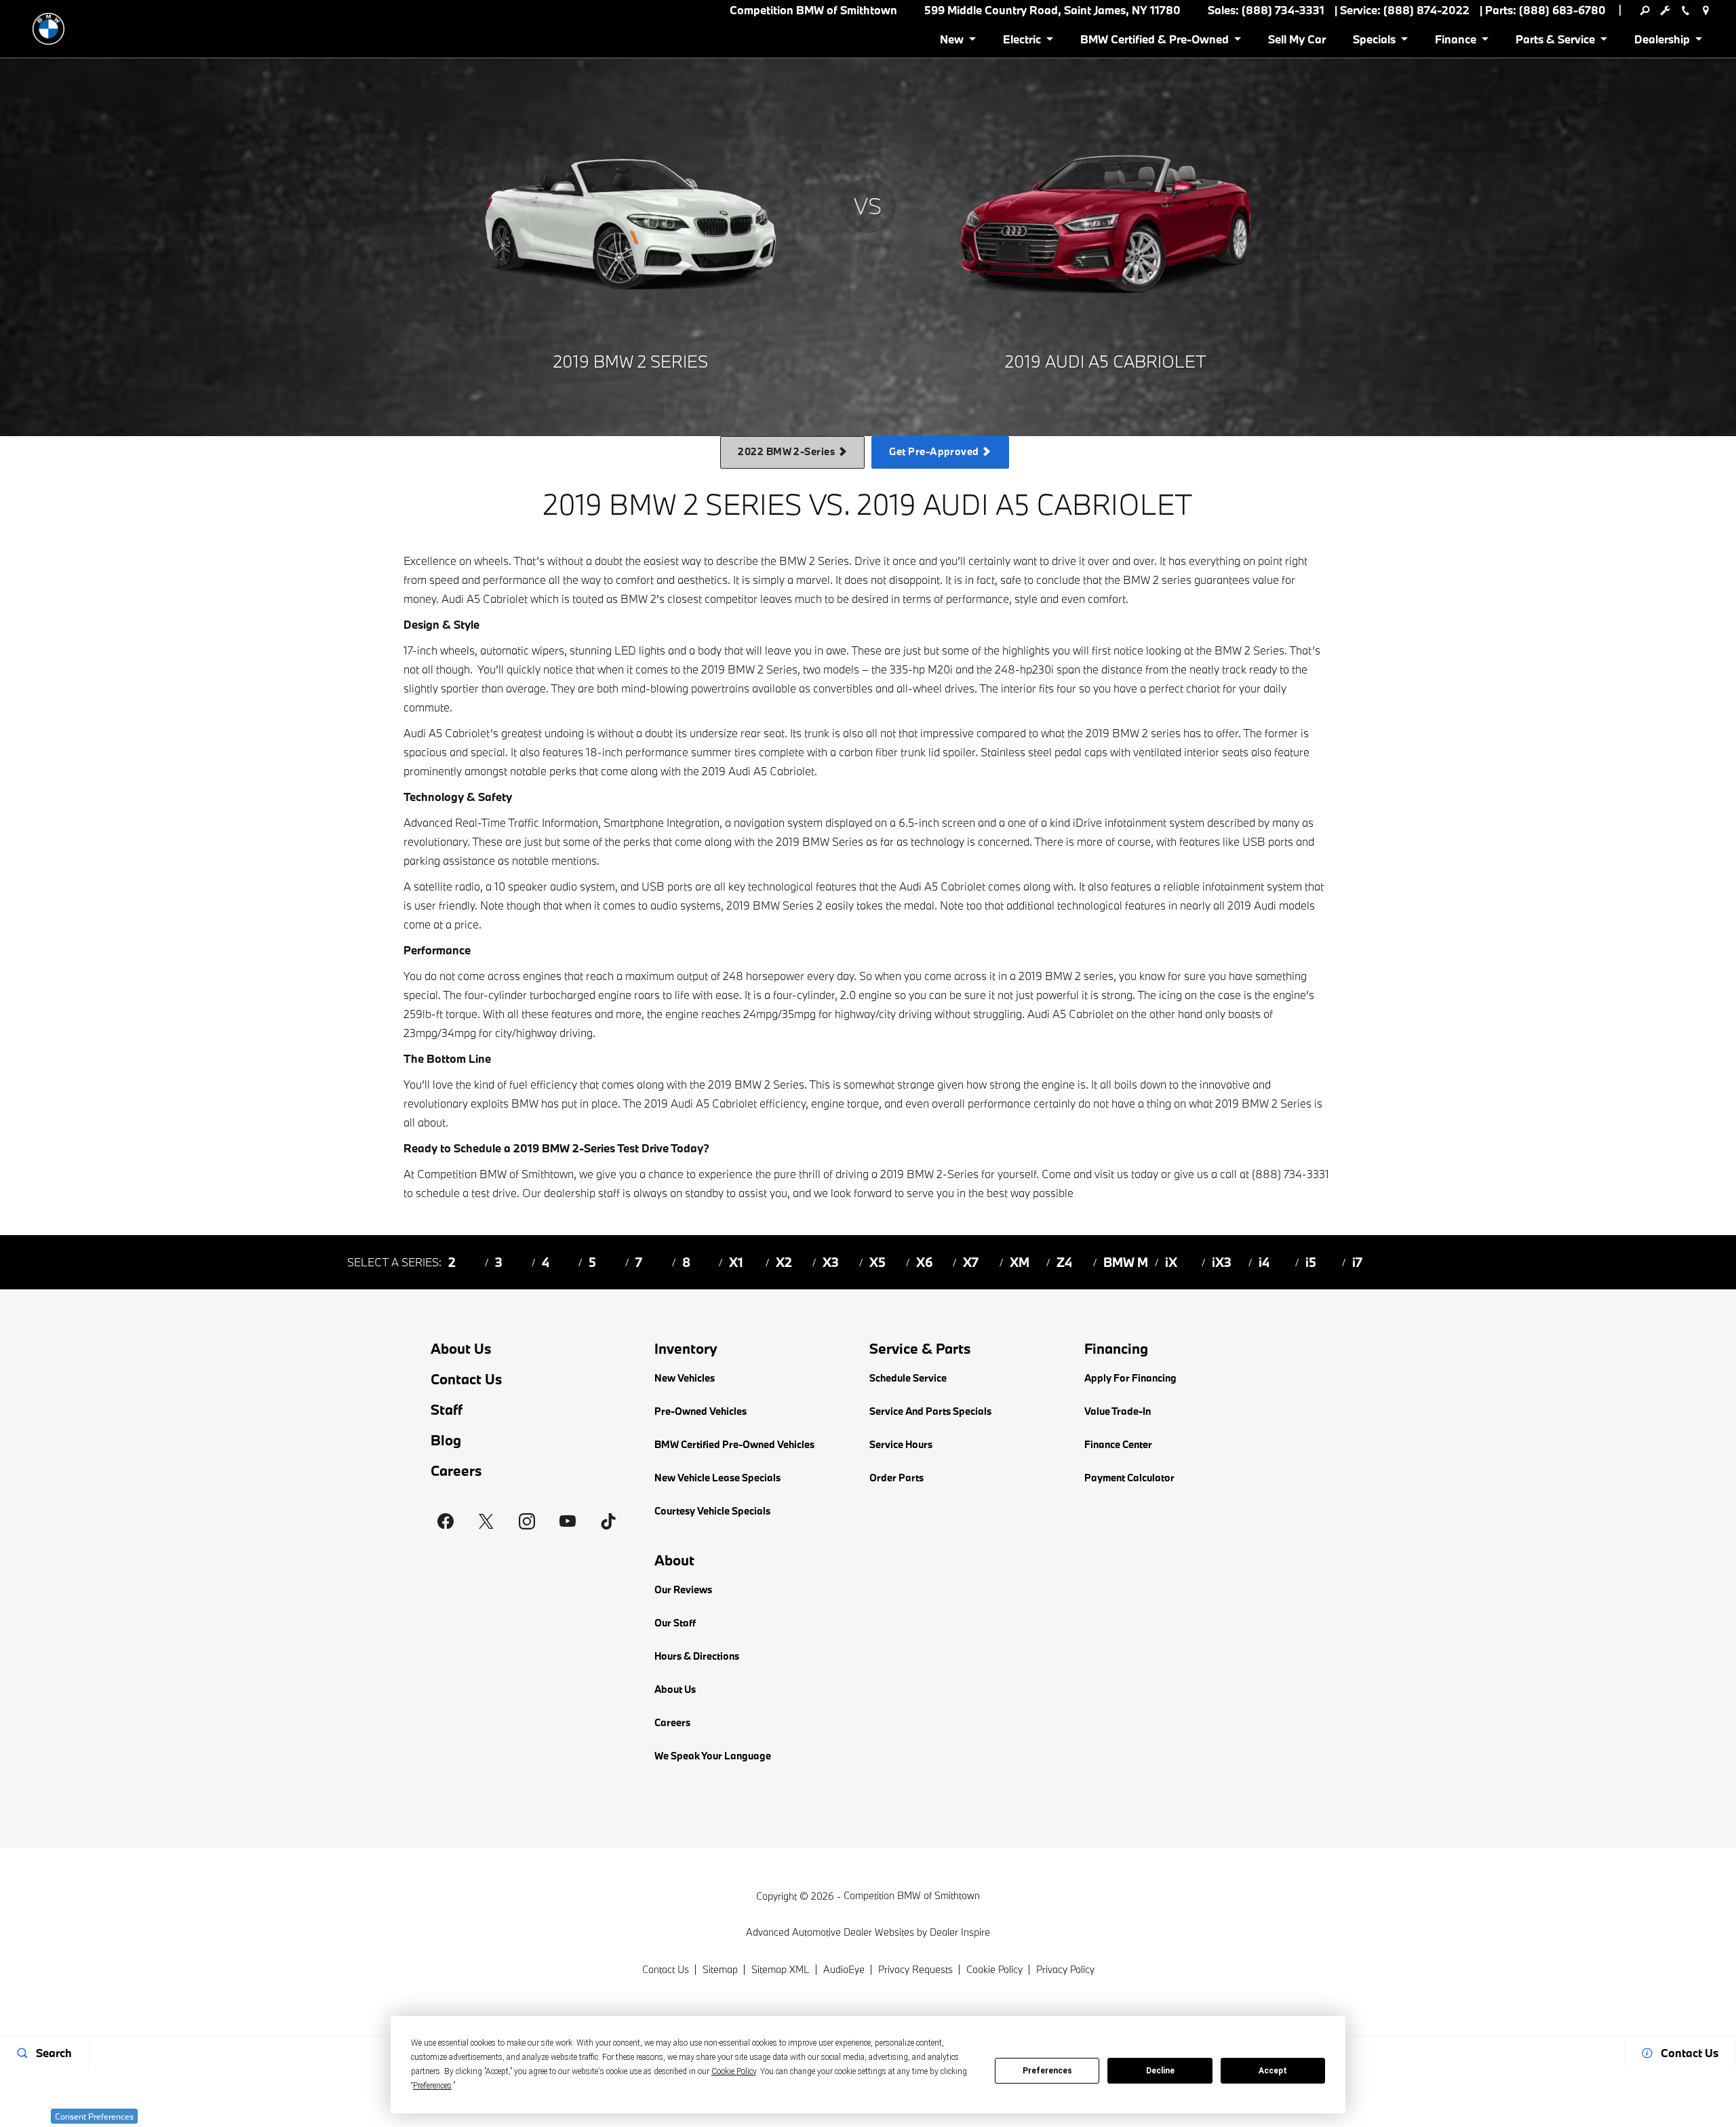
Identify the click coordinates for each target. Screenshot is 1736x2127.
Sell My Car (1297, 39)
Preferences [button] (432, 2086)
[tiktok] (608, 1521)
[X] (486, 1521)
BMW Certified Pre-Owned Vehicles (734, 1444)
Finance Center (1118, 1444)
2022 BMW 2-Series (788, 451)
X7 (971, 1262)
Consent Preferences (94, 2116)
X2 (784, 1262)
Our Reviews (683, 1589)
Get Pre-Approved (935, 451)
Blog (446, 1440)
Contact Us (467, 1379)
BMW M (1126, 1262)
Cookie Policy (994, 1969)
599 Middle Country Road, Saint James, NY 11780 (1052, 10)
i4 (1264, 1262)
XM (1020, 1262)
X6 (925, 1262)
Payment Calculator (1129, 1478)
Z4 (1064, 1262)
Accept (1273, 2071)
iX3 (1222, 1262)
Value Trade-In (1118, 1411)
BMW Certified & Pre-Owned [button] (1154, 42)
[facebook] (446, 1521)
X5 (877, 1262)
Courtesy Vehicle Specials (712, 1511)
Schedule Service (908, 1378)
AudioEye (844, 1969)
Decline (1160, 2071)
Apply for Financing (1130, 1378)
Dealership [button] (1662, 42)
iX (1171, 1262)
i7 (1357, 1262)
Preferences (1047, 2071)
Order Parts (896, 1478)
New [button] (954, 42)
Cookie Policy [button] (734, 2071)
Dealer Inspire (960, 1932)
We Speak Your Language (713, 1756)
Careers (456, 1471)
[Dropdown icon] (1644, 10)
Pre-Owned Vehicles (701, 1411)
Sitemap (720, 1969)
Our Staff (675, 1623)
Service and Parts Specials (930, 1411)
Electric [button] (1022, 42)
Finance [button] (1455, 42)
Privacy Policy (1065, 1969)
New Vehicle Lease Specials (717, 1478)
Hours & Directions (697, 1656)
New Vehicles (685, 1378)
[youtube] (568, 1521)
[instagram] (527, 1521)
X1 (736, 1262)
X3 (831, 1262)
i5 (1311, 1262)
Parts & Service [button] (1555, 42)
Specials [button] (1374, 42)
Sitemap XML (781, 1969)
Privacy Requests (915, 1969)
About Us (461, 1349)
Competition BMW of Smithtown (912, 1895)
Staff (447, 1410)
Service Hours (901, 1444)
